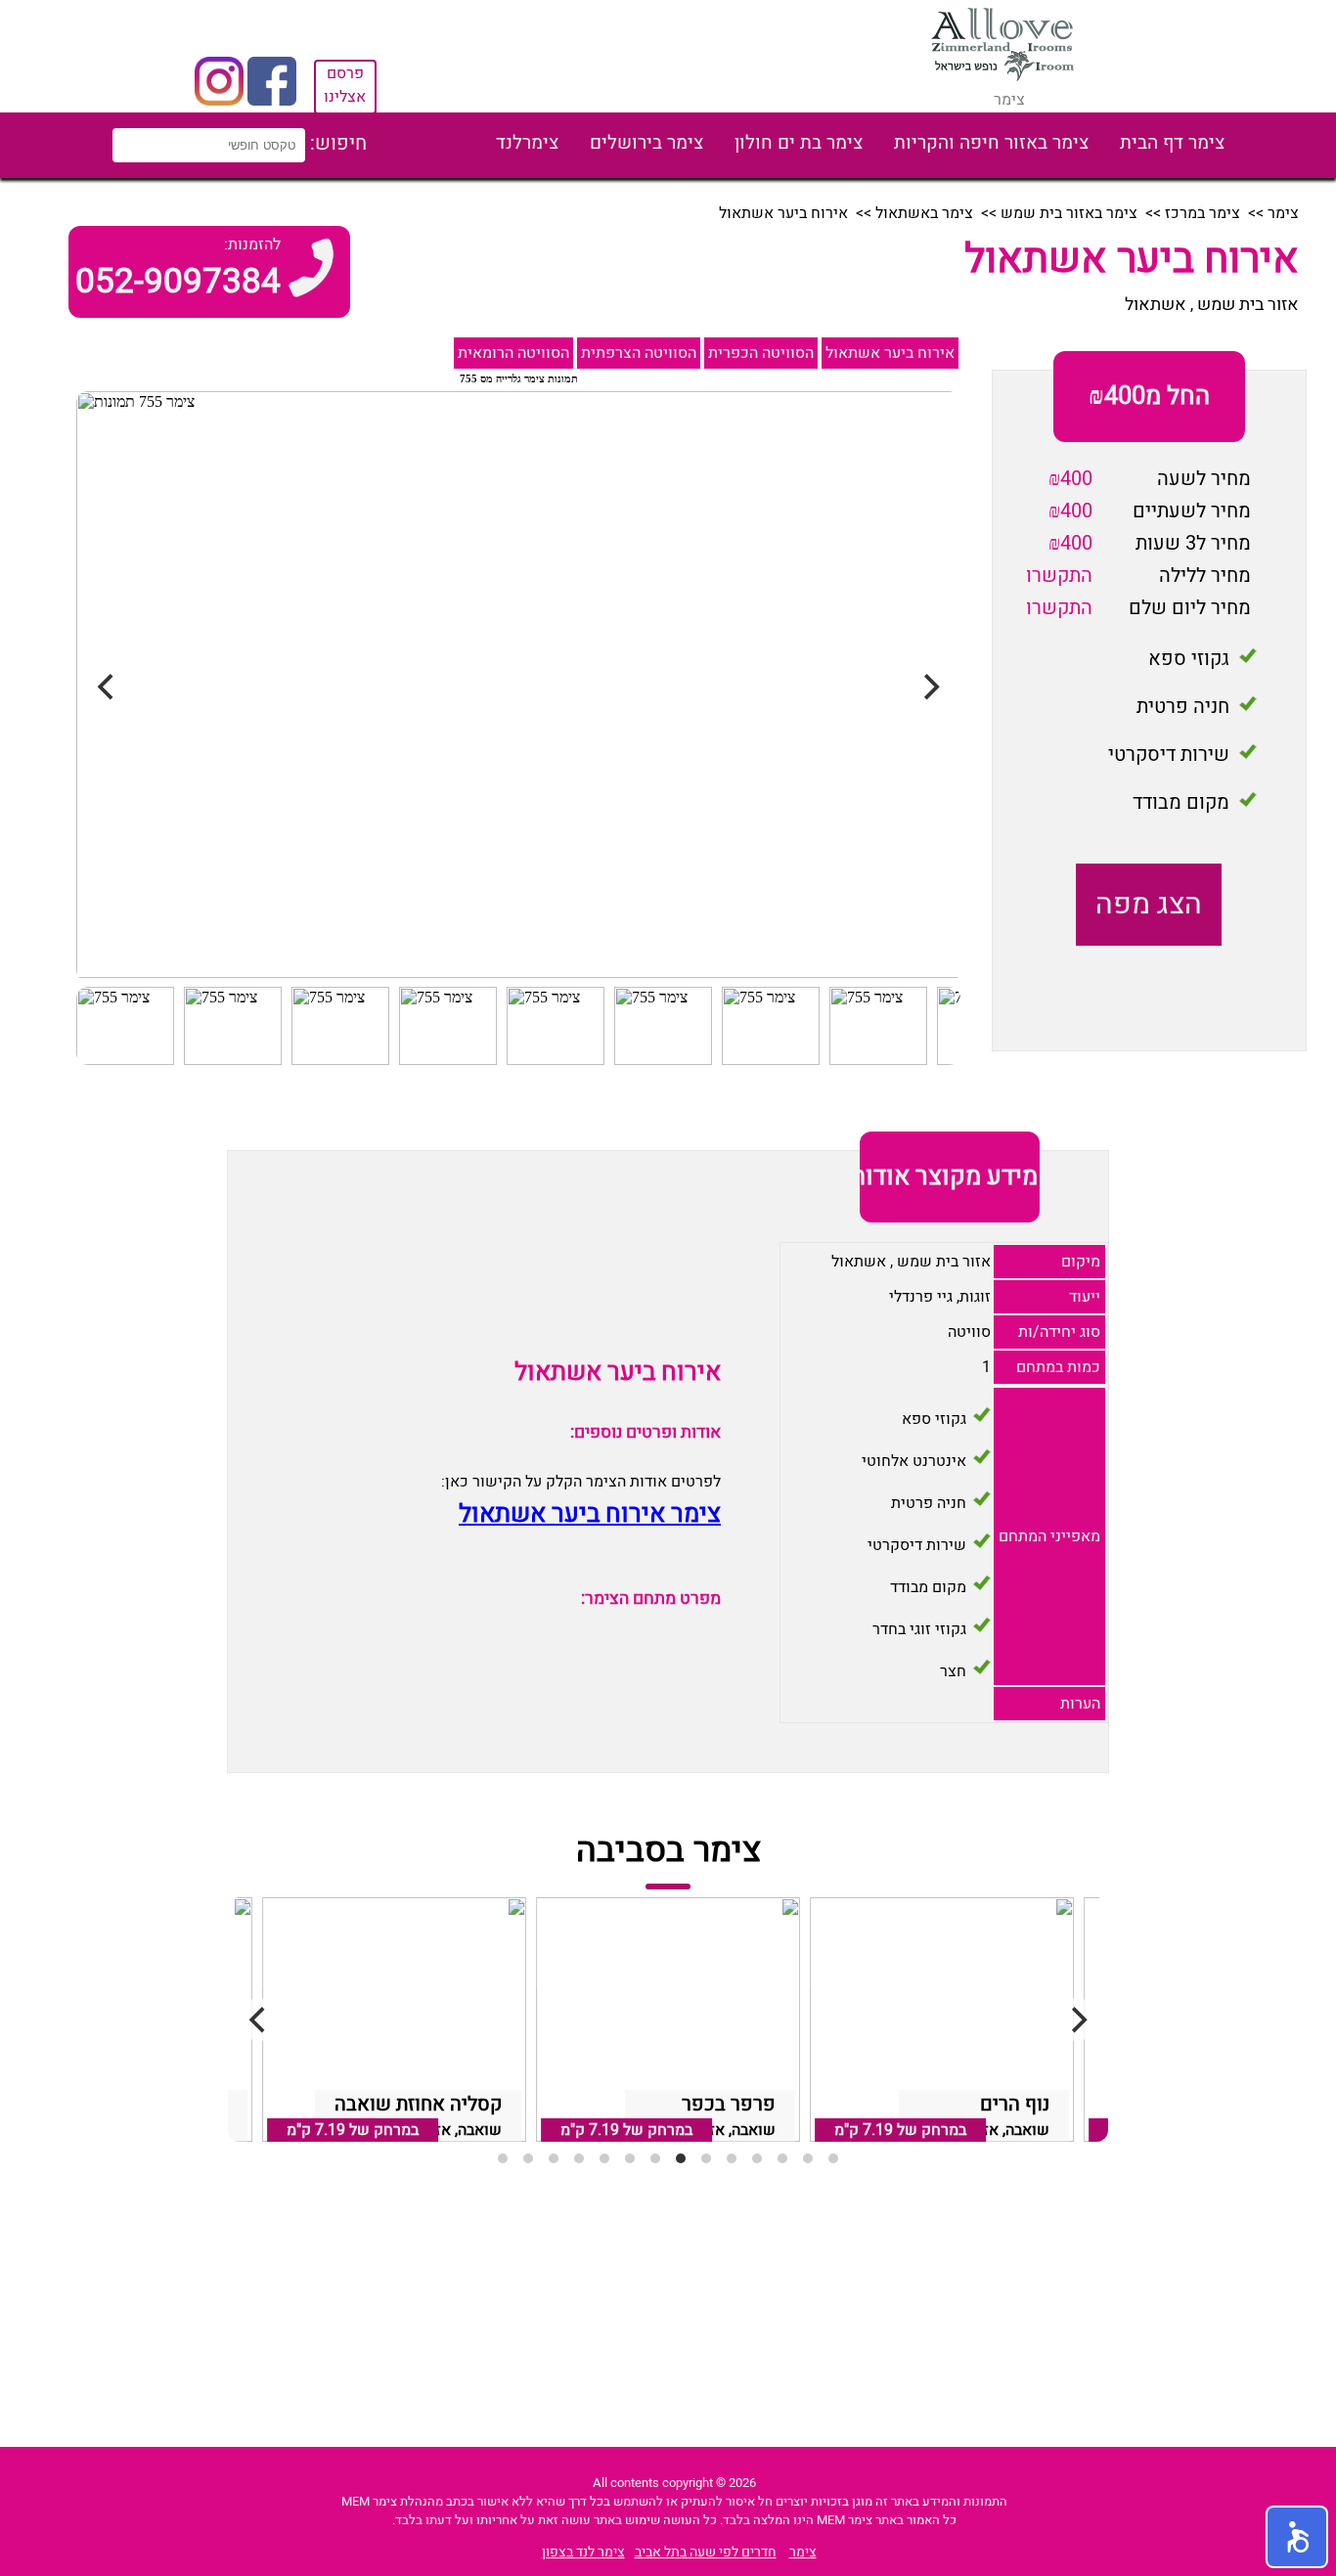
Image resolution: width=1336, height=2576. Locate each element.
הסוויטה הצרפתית (639, 353)
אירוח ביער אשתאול (890, 353)
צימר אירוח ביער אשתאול (590, 1514)
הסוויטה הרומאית (513, 353)
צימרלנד (527, 143)
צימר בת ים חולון (799, 143)
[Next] (1077, 2020)
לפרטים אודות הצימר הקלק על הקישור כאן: (581, 1482)
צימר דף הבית (1172, 143)
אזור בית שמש (1248, 305)
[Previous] (259, 2020)
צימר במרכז (1202, 213)
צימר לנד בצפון (583, 2552)
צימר (1283, 213)
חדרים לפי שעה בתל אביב (706, 2552)
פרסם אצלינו (345, 85)
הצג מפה (1149, 905)
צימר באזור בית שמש (1069, 213)
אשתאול (1156, 305)
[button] (1297, 2537)
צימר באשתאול (924, 213)
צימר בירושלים (646, 143)
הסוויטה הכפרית (761, 353)
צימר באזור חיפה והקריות (991, 143)
